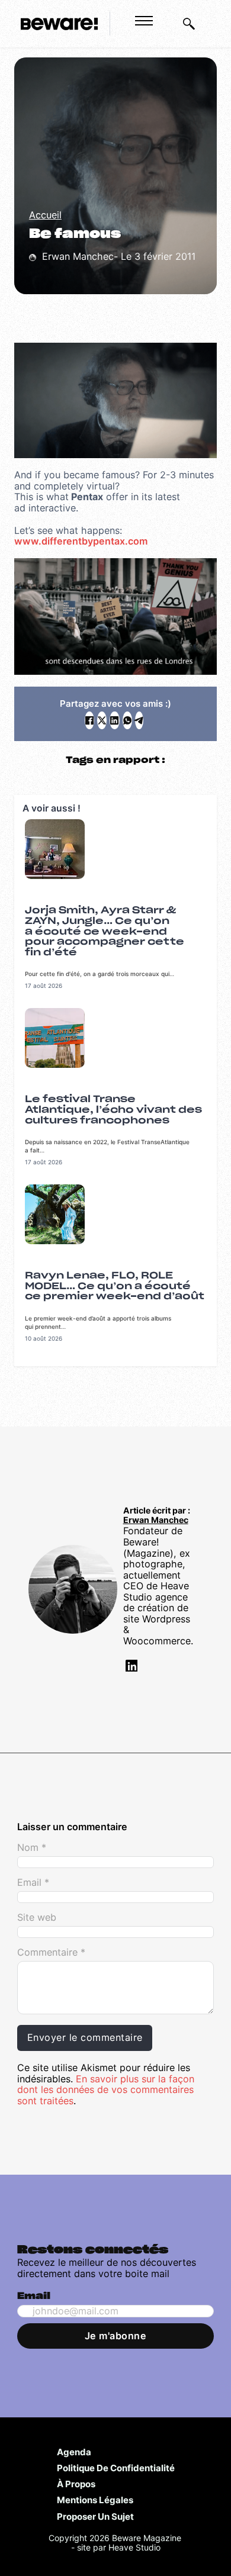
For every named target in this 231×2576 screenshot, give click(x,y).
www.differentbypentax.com (81, 541)
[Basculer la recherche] (189, 24)
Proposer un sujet (95, 2516)
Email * (33, 1883)
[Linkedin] (130, 1668)
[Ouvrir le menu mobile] (144, 21)
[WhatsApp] (127, 720)
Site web (37, 1917)
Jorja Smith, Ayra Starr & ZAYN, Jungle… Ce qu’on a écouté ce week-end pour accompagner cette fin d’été (105, 931)
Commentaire (51, 1952)
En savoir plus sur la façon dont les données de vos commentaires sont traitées (106, 2090)
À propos (76, 2484)
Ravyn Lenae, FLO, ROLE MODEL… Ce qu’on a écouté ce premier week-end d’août (115, 1286)
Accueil (45, 215)
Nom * (32, 1848)
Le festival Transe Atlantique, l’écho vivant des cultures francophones (113, 1110)
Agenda (74, 2452)
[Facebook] (89, 720)
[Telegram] (139, 720)
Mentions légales (95, 2500)
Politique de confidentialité (116, 2468)
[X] (102, 720)
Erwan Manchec (156, 1520)
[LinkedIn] (114, 720)
